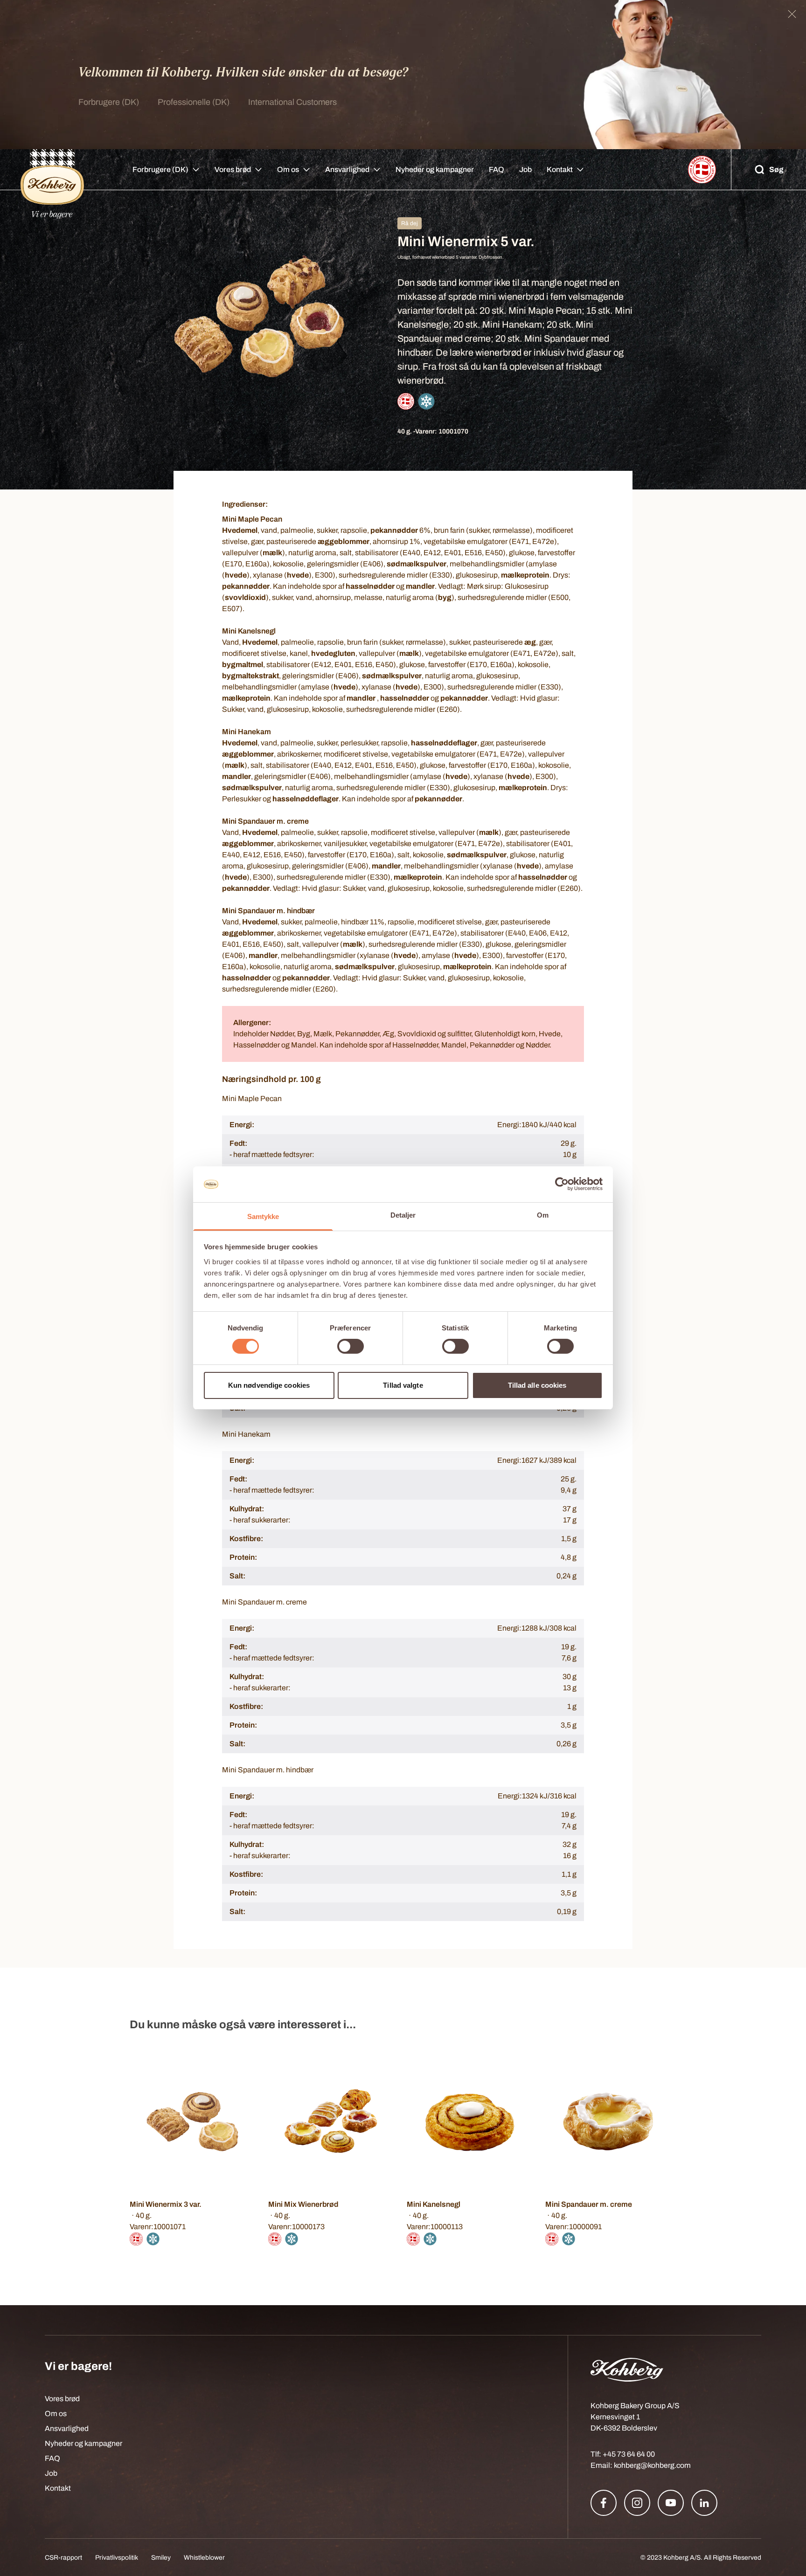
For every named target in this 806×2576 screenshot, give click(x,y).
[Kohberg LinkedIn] (704, 2503)
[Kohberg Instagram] (637, 2503)
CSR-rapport (63, 2558)
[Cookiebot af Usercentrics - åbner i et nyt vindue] (562, 1184)
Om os (288, 169)
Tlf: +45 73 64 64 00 (623, 2454)
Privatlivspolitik (117, 2558)
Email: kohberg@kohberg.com (641, 2465)
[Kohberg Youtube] (671, 2503)
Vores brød (233, 169)
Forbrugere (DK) (109, 102)
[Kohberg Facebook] (604, 2503)
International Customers (292, 102)
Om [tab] (543, 1215)
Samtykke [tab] (263, 1216)
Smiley (161, 2558)
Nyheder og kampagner (435, 169)
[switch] (351, 1346)
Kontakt (560, 169)
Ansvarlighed (347, 169)
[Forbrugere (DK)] (52, 170)
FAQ (497, 169)
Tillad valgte (403, 1385)
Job (525, 169)
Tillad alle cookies (537, 1385)
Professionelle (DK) (194, 102)
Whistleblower (204, 2558)
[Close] (792, 14)
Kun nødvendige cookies (269, 1385)
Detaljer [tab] (403, 1215)
